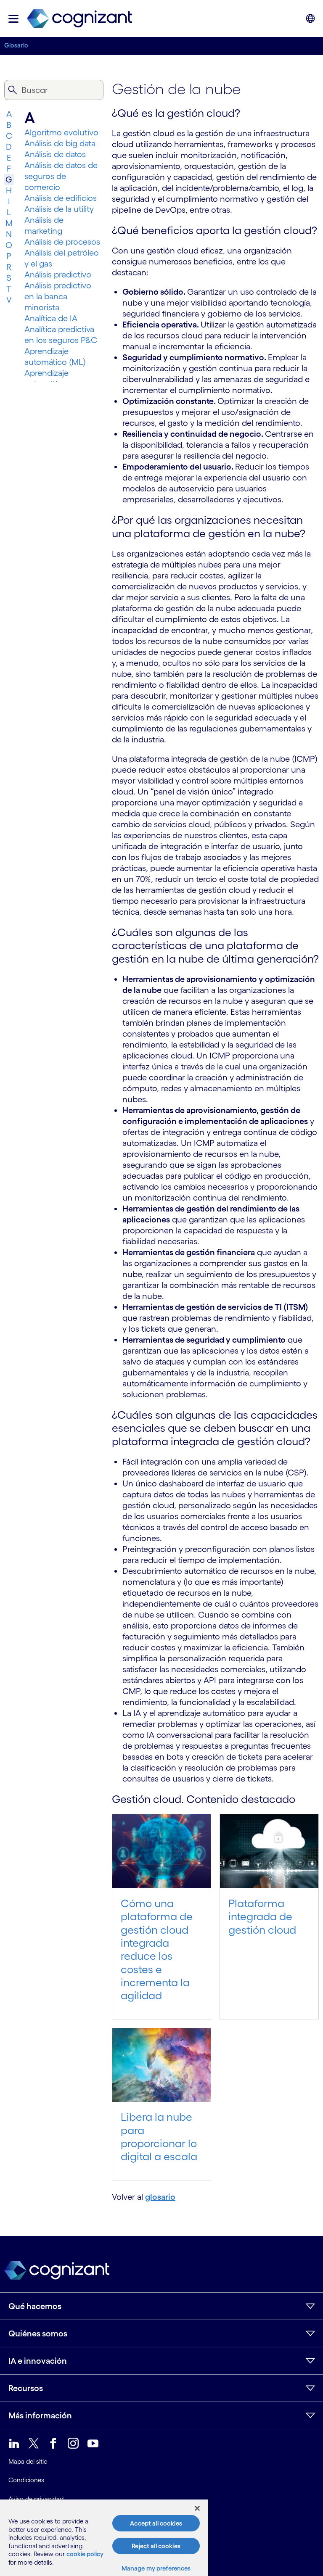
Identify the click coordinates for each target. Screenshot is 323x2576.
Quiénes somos (38, 2333)
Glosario (16, 45)
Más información (40, 2415)
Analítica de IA (51, 318)
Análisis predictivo (58, 274)
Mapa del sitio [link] (28, 2461)
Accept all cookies (156, 2523)
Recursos (26, 2388)
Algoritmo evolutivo (61, 132)
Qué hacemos (35, 2306)
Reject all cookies (156, 2546)
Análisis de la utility (59, 209)
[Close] (197, 2508)
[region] (104, 2538)
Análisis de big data (60, 143)
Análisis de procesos (62, 242)
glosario (160, 2197)
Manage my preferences (156, 2568)
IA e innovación (38, 2361)
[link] (79, 19)
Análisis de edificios (61, 198)
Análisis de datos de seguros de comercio (61, 176)
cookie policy (85, 2554)
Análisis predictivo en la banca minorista (58, 296)
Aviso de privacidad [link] (36, 2499)
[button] (13, 19)
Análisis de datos (55, 154)
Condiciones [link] (26, 2480)
